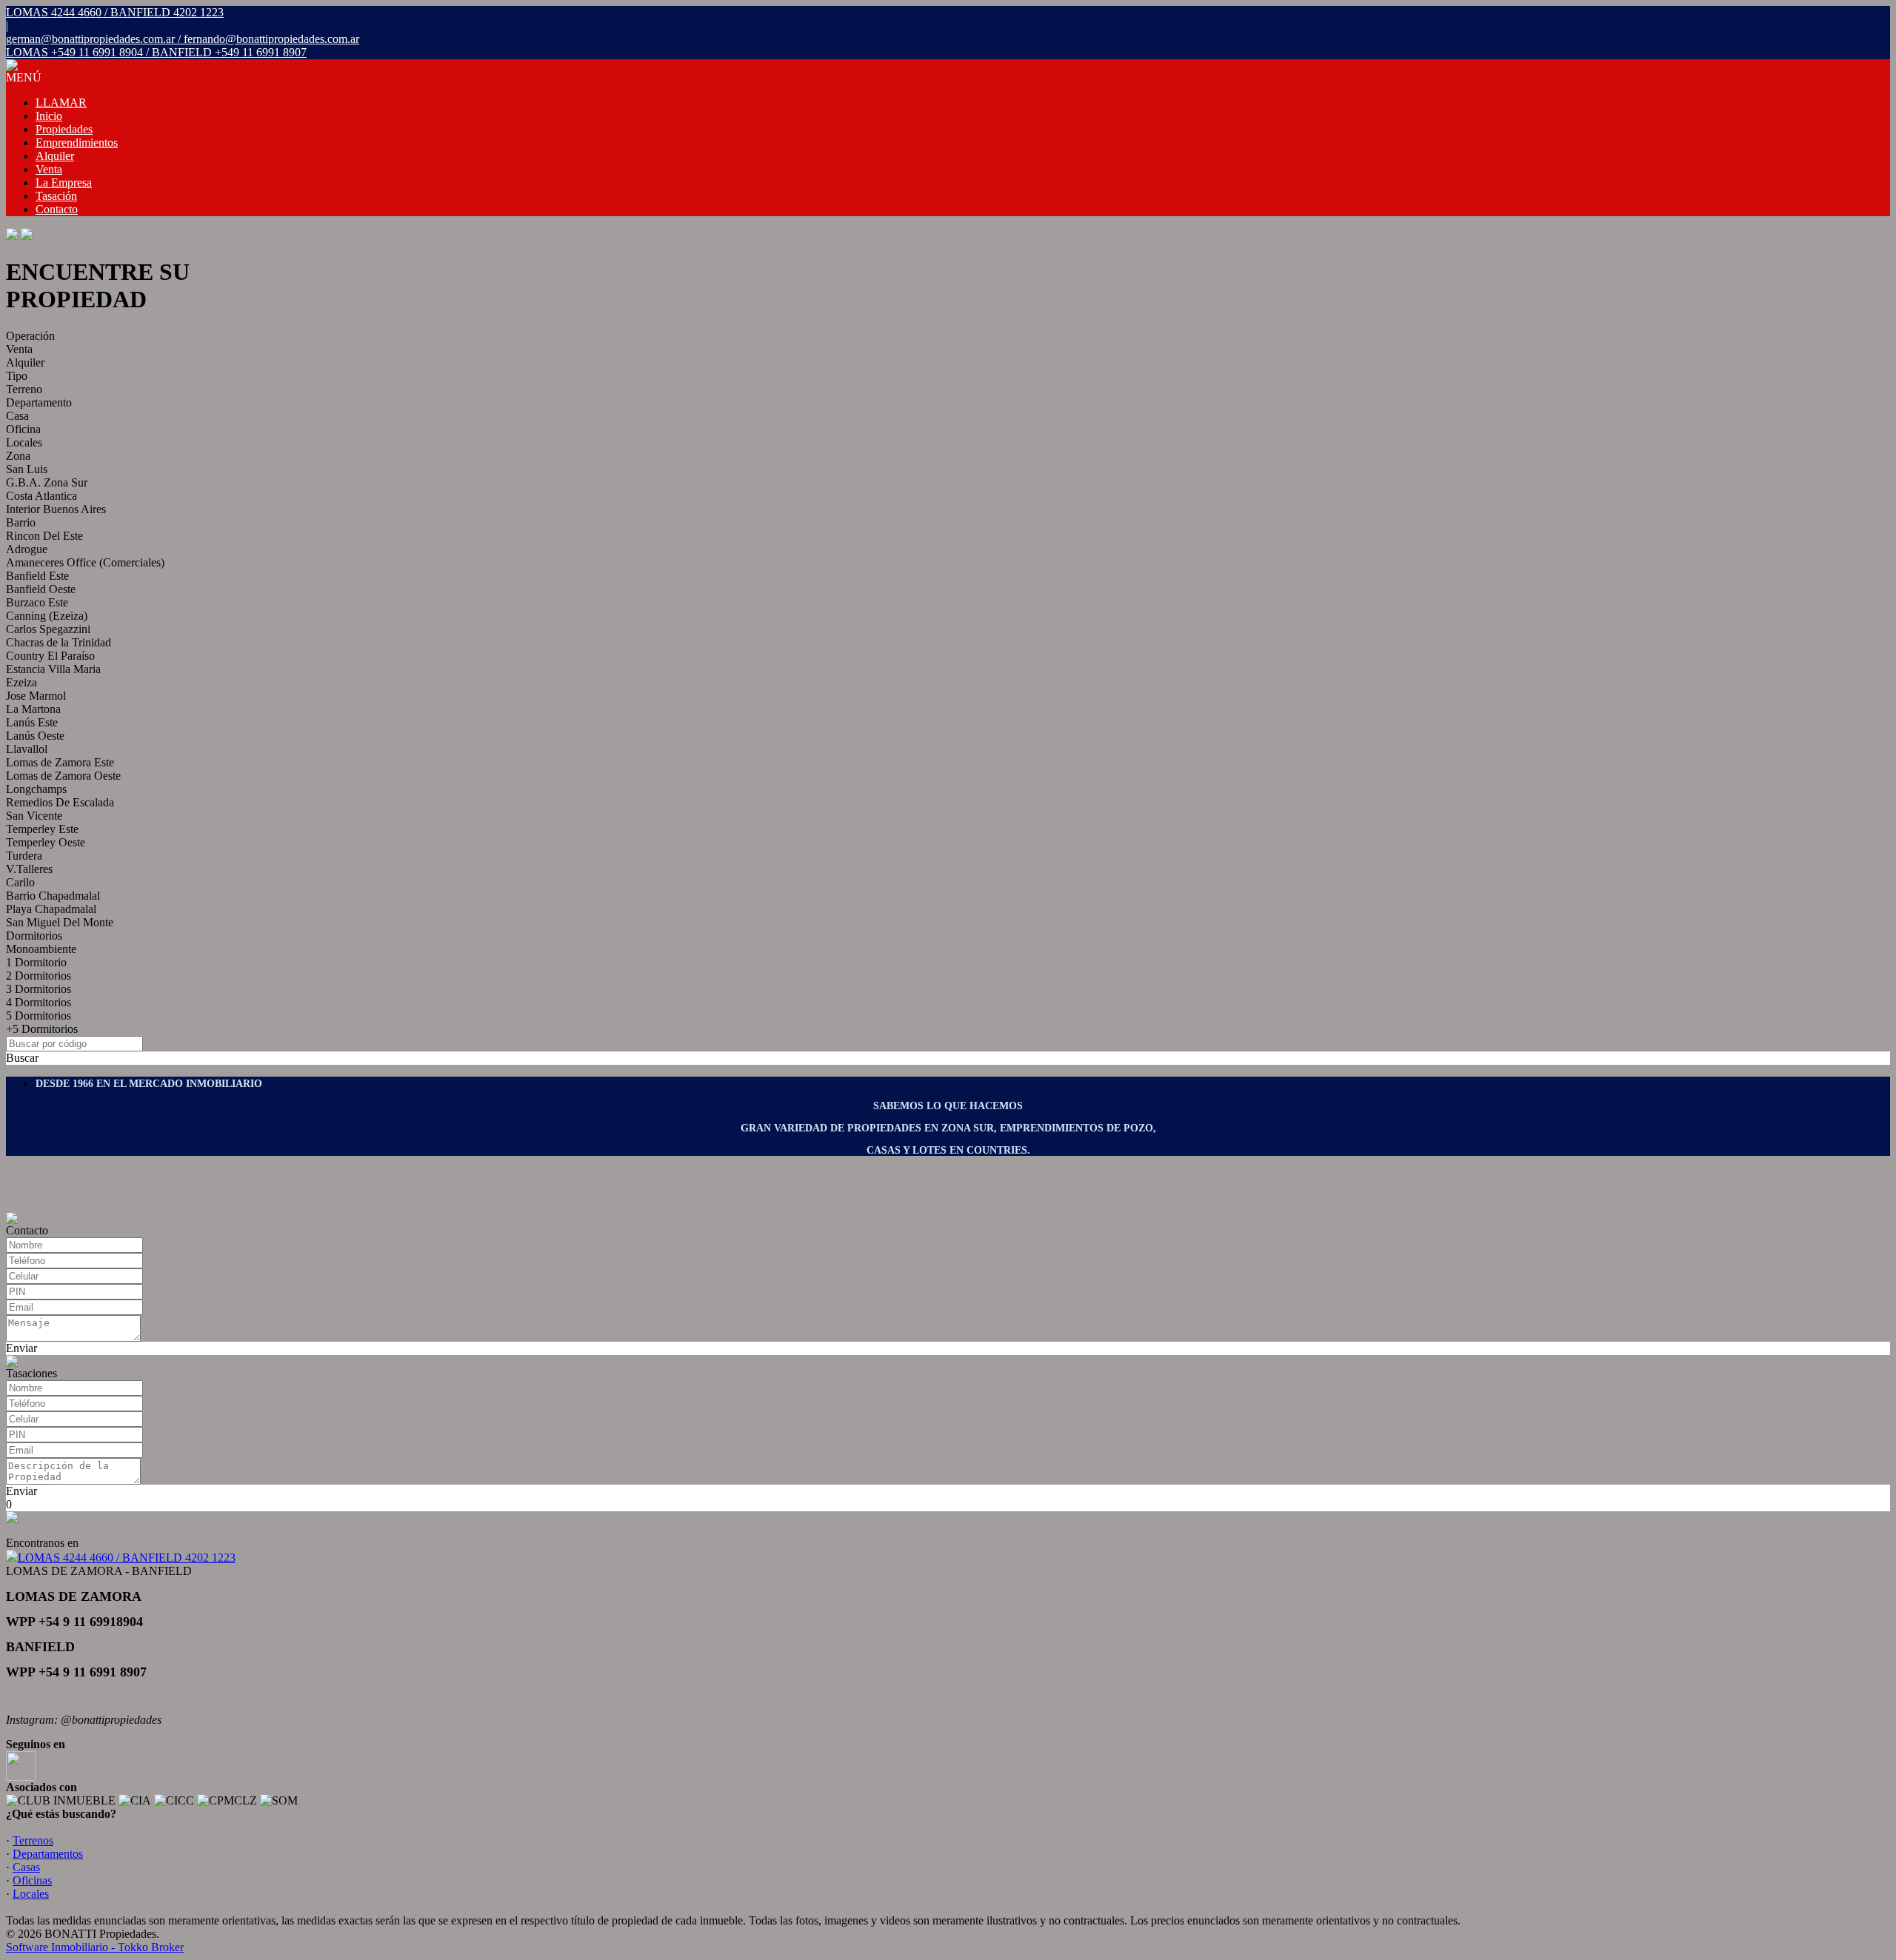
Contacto (57, 209)
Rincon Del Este (44, 536)
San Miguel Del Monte (60, 922)
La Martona (33, 709)
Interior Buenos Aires (56, 509)
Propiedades (64, 129)
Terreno (24, 389)
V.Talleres (29, 869)
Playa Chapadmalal (51, 909)
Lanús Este (32, 722)
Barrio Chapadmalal (53, 896)
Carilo (20, 882)
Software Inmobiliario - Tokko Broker (95, 1947)
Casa (17, 416)
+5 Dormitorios (42, 1029)
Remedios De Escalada (60, 802)
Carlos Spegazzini (48, 629)
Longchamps (36, 789)
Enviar (21, 1348)
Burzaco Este (37, 602)
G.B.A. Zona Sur (47, 482)
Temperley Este (42, 829)
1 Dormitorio (36, 962)
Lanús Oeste (35, 736)
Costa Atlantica (41, 496)
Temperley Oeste (46, 842)
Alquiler (55, 156)
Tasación (56, 196)
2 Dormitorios (39, 976)
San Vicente (34, 816)
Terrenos (33, 1840)
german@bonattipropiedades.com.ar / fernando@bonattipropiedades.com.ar (183, 39)
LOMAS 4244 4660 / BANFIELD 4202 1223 (127, 1558)
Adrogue (27, 549)
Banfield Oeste (41, 589)
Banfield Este (37, 576)
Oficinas (32, 1880)
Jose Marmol (36, 696)
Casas (26, 1867)
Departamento (39, 402)
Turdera (24, 856)
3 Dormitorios (39, 989)
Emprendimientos (77, 143)
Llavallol (27, 749)
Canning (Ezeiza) (47, 616)
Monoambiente (41, 949)
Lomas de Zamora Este (60, 762)
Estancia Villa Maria (53, 669)
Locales (24, 442)
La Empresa (64, 183)
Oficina (23, 429)
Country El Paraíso (50, 656)
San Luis (27, 469)
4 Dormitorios (39, 1002)
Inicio (49, 116)
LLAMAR (61, 103)
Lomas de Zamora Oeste (63, 776)
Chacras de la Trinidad (59, 642)
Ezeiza (21, 682)
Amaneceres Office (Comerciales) (85, 562)
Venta (49, 169)
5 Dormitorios (39, 1016)
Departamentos (48, 1854)
